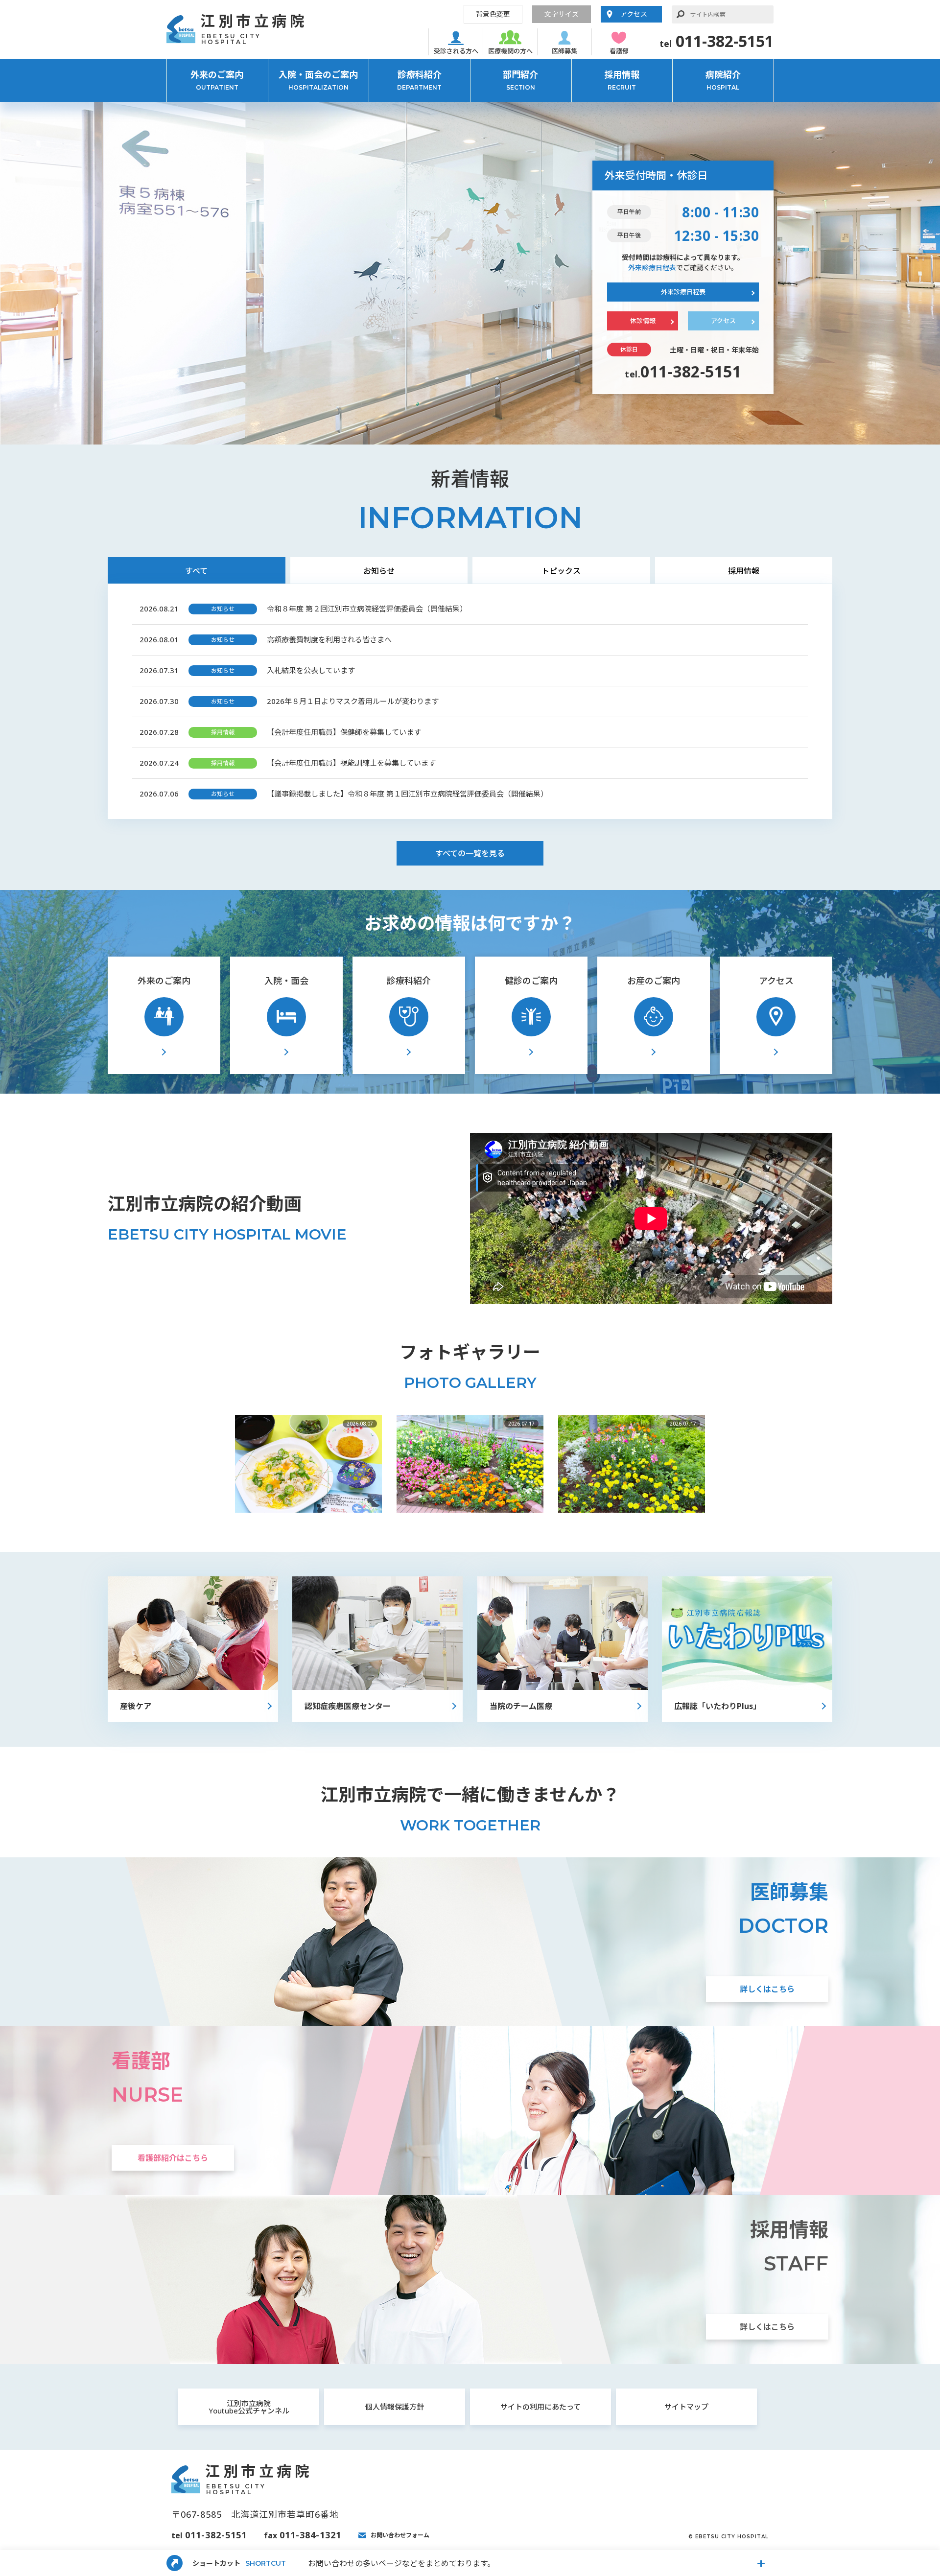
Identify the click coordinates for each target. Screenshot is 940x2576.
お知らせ (379, 571)
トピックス (561, 571)
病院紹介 (723, 80)
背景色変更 (493, 14)
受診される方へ (456, 51)
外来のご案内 (217, 80)
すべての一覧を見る (470, 853)
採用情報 (622, 80)
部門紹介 (520, 80)
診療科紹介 (419, 80)
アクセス (634, 14)
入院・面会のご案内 (318, 80)
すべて (196, 571)
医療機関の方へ (510, 51)
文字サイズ (562, 14)
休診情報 (643, 321)
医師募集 (564, 51)
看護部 (619, 51)
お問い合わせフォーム (400, 2535)
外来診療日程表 (652, 268)
